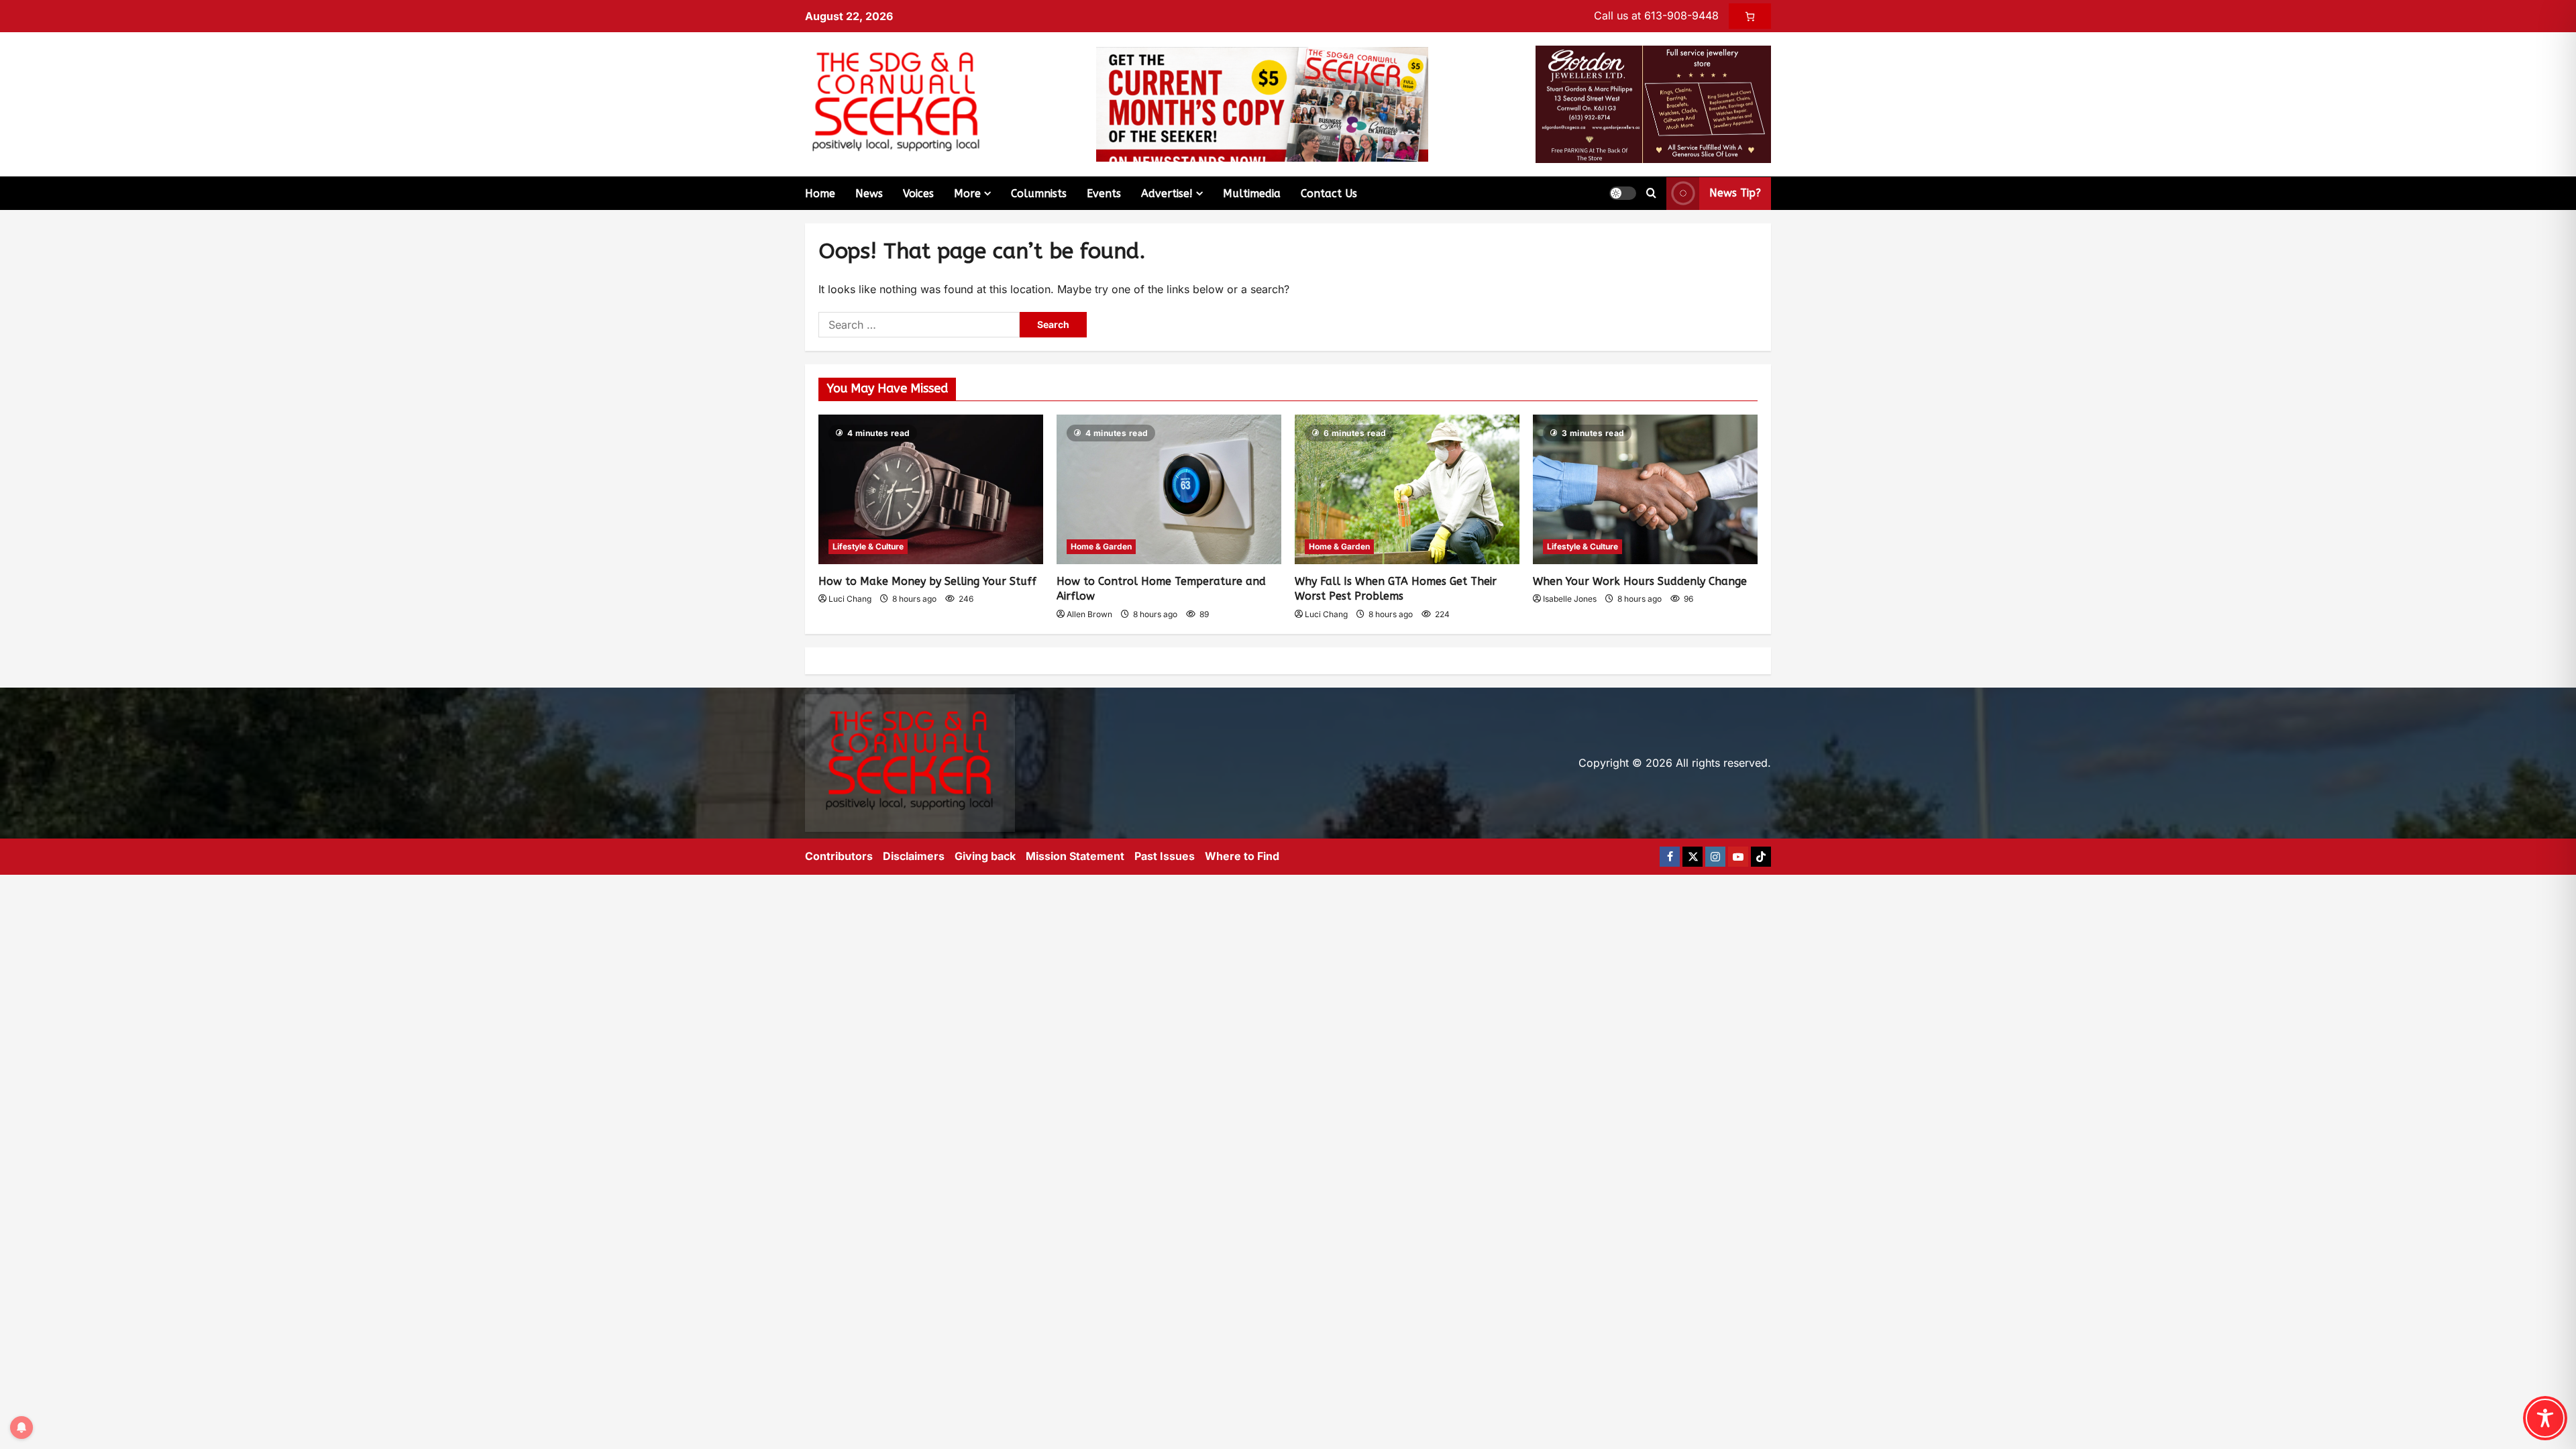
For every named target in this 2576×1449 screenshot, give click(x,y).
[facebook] (1670, 857)
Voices (918, 194)
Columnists (1039, 194)
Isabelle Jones (1570, 599)
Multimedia (1252, 194)
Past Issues (1165, 856)
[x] (1693, 857)
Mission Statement (1075, 856)
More (967, 194)
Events (1104, 194)
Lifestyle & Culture (868, 546)
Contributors (839, 856)
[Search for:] (919, 325)
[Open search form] (1651, 193)
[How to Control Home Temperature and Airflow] (1169, 489)
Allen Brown (1089, 614)
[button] (1623, 193)
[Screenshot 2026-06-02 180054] (1653, 103)
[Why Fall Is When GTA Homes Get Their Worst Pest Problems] (1407, 489)
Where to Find (1242, 856)
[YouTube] (1738, 857)
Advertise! (1167, 194)
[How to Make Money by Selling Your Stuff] (931, 489)
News (869, 194)
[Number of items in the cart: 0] (1750, 16)
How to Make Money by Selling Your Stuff (927, 581)
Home (820, 194)
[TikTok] (1761, 857)
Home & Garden (1101, 546)
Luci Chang (850, 599)
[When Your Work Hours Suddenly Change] (1645, 489)
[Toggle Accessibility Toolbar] (2545, 1418)
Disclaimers (914, 856)
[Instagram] (1715, 857)
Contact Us (1329, 194)
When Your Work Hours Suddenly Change (1640, 581)
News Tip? (1735, 193)
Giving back (985, 856)
